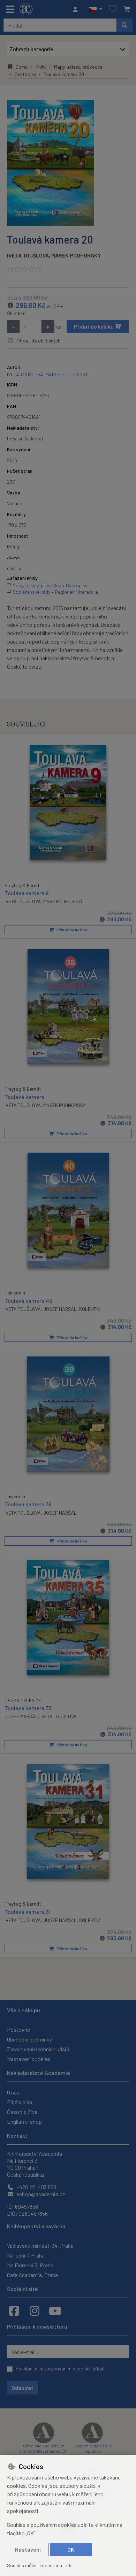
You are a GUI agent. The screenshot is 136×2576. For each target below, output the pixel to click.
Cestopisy (25, 74)
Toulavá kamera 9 (27, 893)
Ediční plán (20, 2102)
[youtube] (55, 2310)
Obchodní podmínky (29, 2039)
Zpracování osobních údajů (38, 2049)
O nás (13, 2092)
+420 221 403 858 (36, 2187)
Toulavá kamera (25, 1097)
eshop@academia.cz (40, 2194)
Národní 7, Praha (26, 2255)
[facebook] (14, 2310)
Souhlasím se (60, 2369)
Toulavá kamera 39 (28, 1504)
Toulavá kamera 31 (28, 1912)
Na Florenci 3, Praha (30, 2265)
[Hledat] (124, 25)
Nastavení (28, 2549)
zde (69, 2565)
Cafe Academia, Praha (32, 2275)
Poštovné (18, 2029)
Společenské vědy (31, 592)
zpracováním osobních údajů (74, 2369)
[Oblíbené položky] (113, 9)
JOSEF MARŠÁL (60, 1309)
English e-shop (24, 2121)
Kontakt (17, 2135)
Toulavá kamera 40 (28, 1301)
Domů (22, 67)
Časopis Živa (22, 2112)
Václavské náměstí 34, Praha (40, 2246)
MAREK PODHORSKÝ (76, 255)
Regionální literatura (77, 592)
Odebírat (22, 2388)
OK (71, 2549)
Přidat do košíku (94, 326)
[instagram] (35, 2310)
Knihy (41, 67)
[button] (95, 9)
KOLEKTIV (90, 1309)
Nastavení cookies (29, 2059)
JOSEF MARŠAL (60, 1920)
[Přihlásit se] (77, 9)
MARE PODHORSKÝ (63, 901)
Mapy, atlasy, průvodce (78, 67)
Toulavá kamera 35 (28, 1708)
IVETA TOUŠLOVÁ (28, 255)
